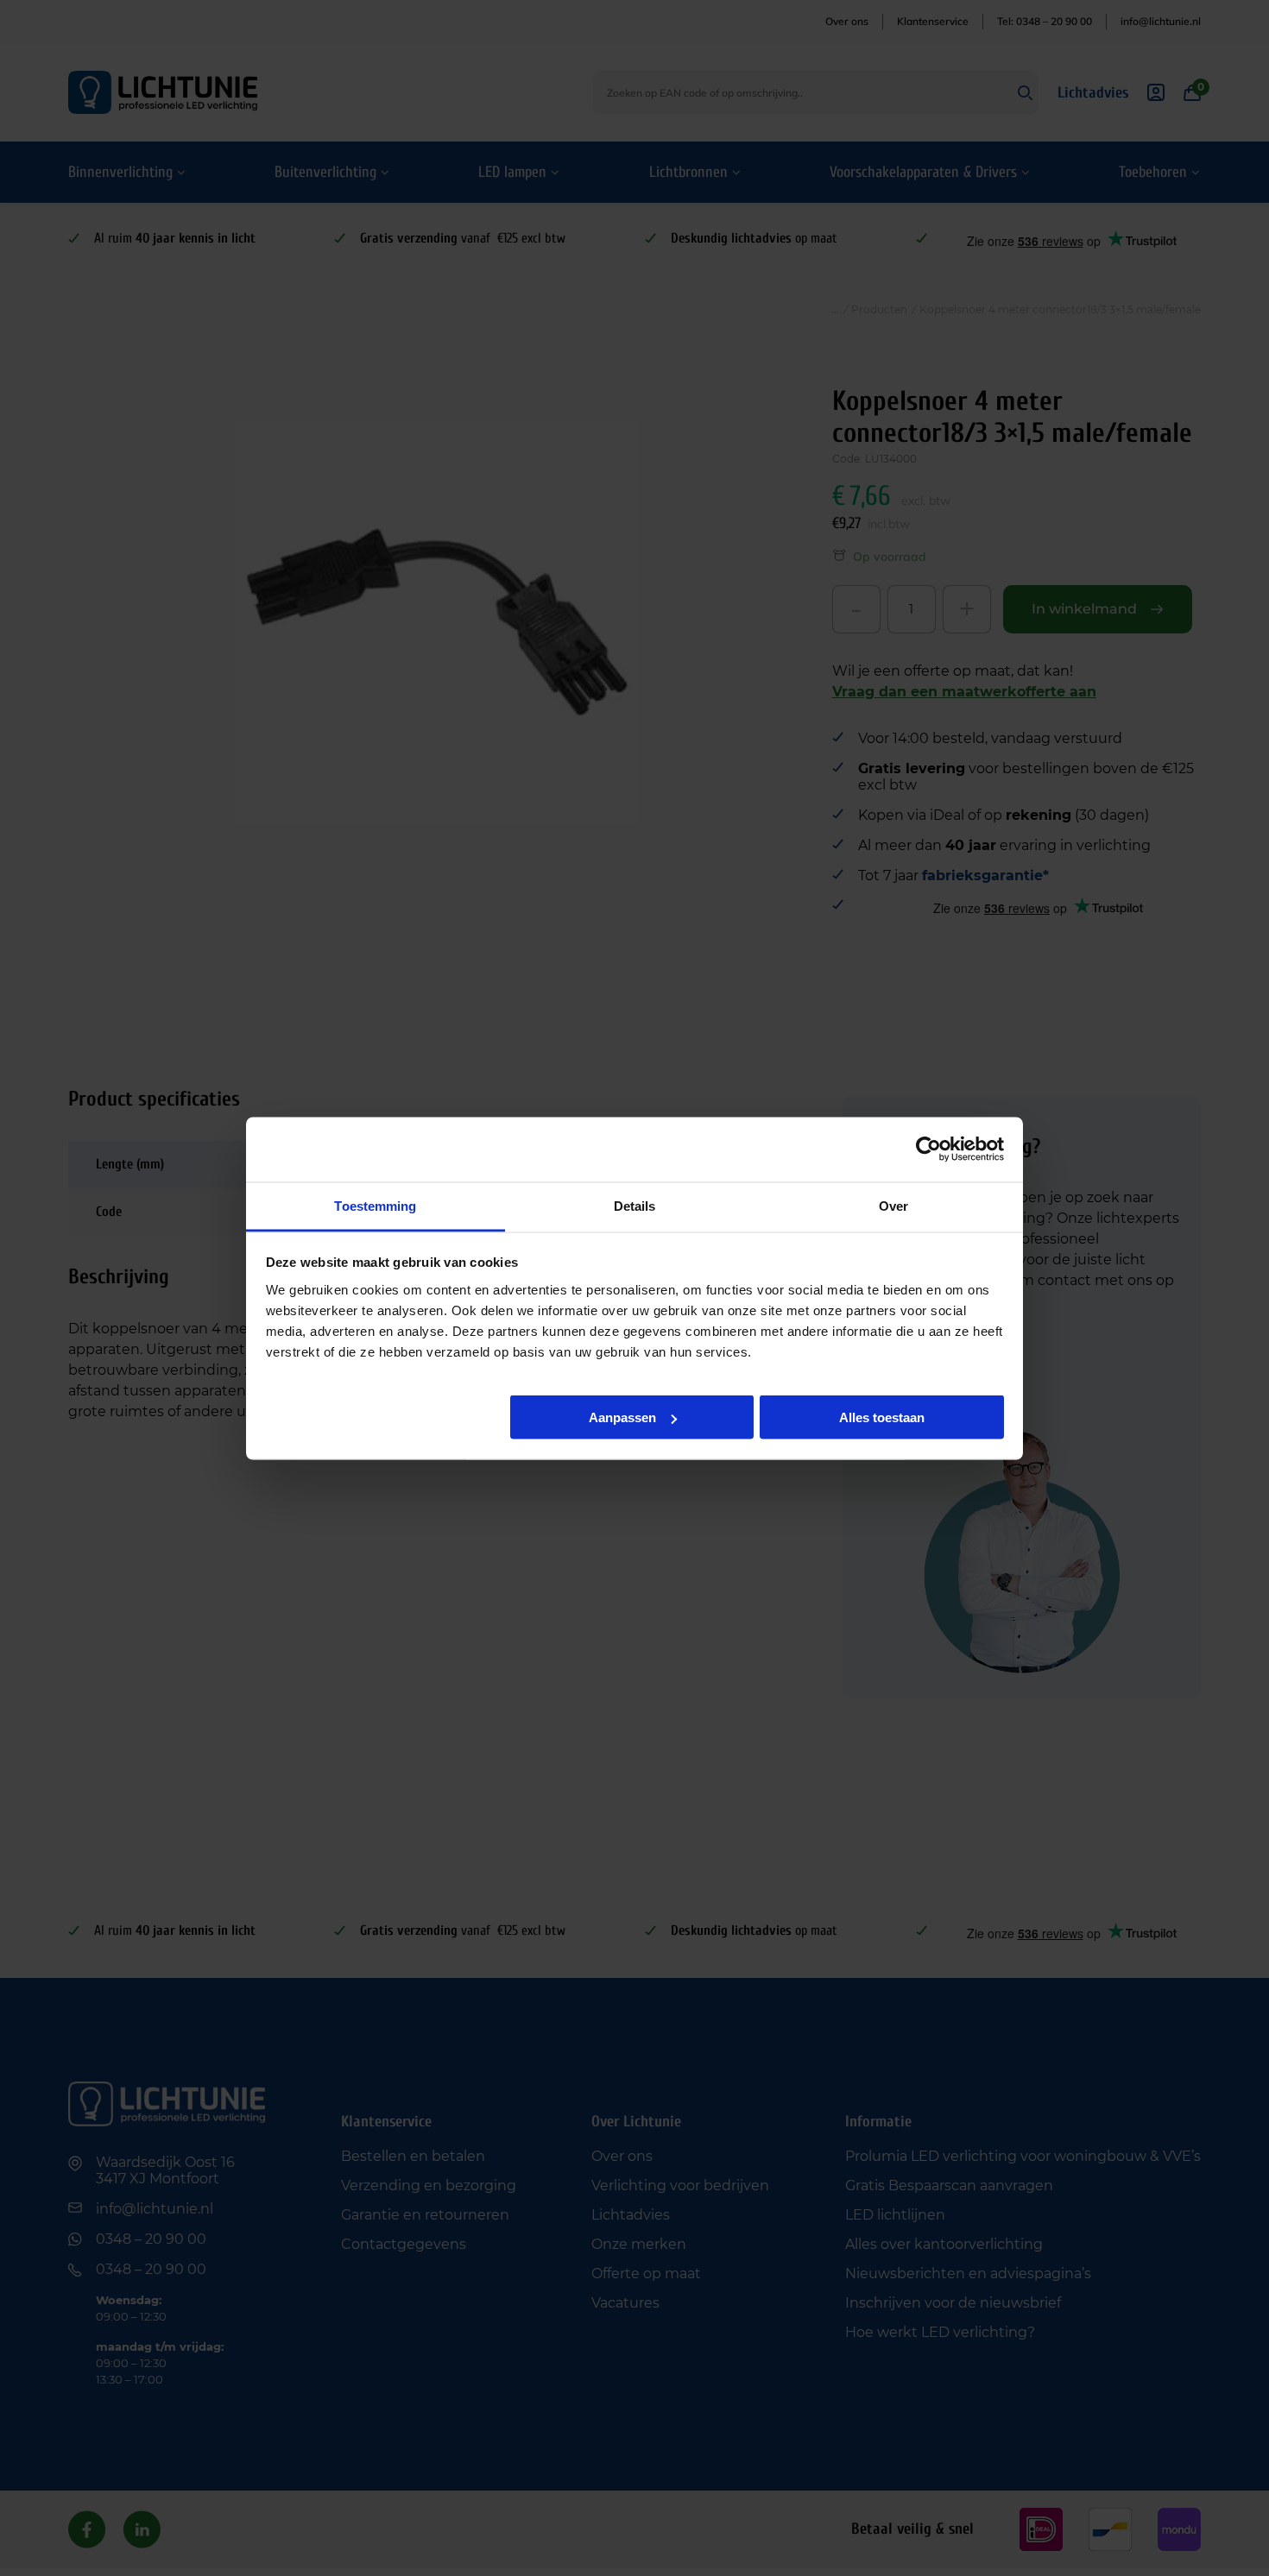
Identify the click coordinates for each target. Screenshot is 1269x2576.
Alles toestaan (882, 1417)
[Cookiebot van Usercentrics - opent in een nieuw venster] (928, 1149)
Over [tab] (893, 1205)
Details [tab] (635, 1205)
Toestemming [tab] (375, 1205)
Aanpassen (622, 1417)
